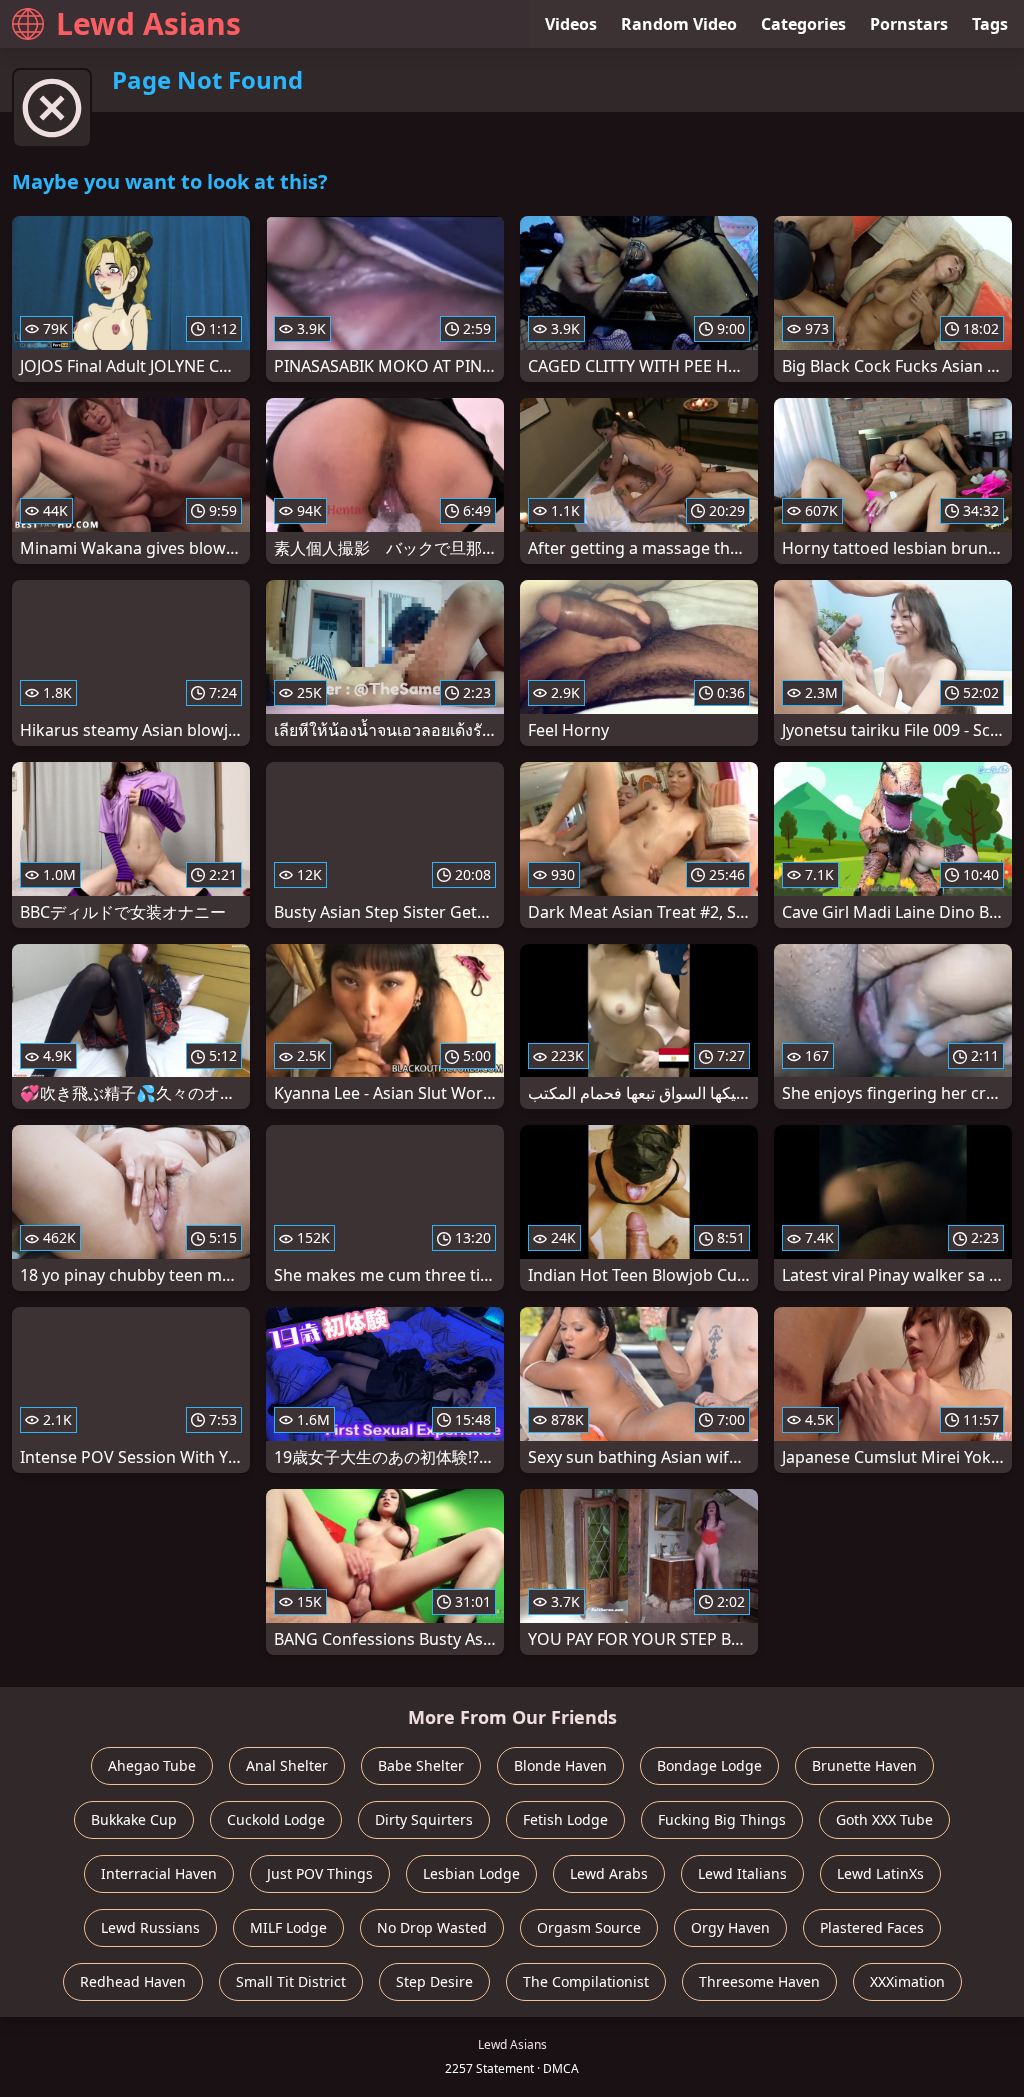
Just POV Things (320, 1873)
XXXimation (907, 1981)
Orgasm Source (589, 1927)
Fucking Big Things (722, 1819)
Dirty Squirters (424, 1819)
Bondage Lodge (709, 1765)
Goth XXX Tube (884, 1819)
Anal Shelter (287, 1765)
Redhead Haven (133, 1981)
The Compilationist (586, 1981)
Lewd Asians (148, 23)
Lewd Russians (150, 1927)
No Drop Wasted (432, 1927)
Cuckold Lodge (276, 1819)
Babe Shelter (421, 1765)
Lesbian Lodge (471, 1873)
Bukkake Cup (134, 1819)
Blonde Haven (560, 1765)
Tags (990, 24)
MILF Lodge (288, 1927)
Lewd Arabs (609, 1873)
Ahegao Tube (152, 1765)
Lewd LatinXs (880, 1873)
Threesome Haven (759, 1981)
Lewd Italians (742, 1873)
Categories (803, 24)
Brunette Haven (864, 1765)
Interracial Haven (159, 1873)
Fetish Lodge (565, 1819)
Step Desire (434, 1981)
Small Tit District (291, 1981)
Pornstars (909, 24)
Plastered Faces (872, 1927)
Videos (571, 24)
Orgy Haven (730, 1927)
